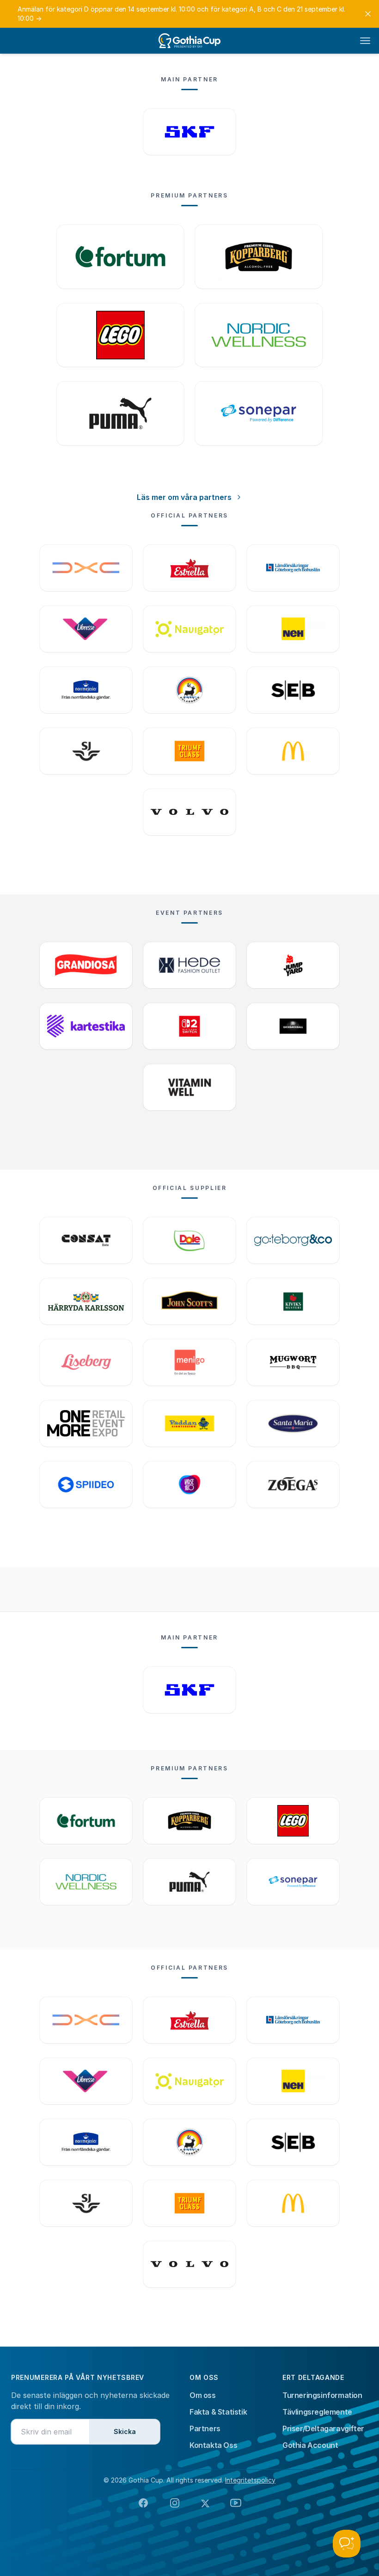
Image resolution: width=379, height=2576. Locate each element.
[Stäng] (368, 14)
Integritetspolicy (250, 2480)
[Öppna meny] (365, 41)
